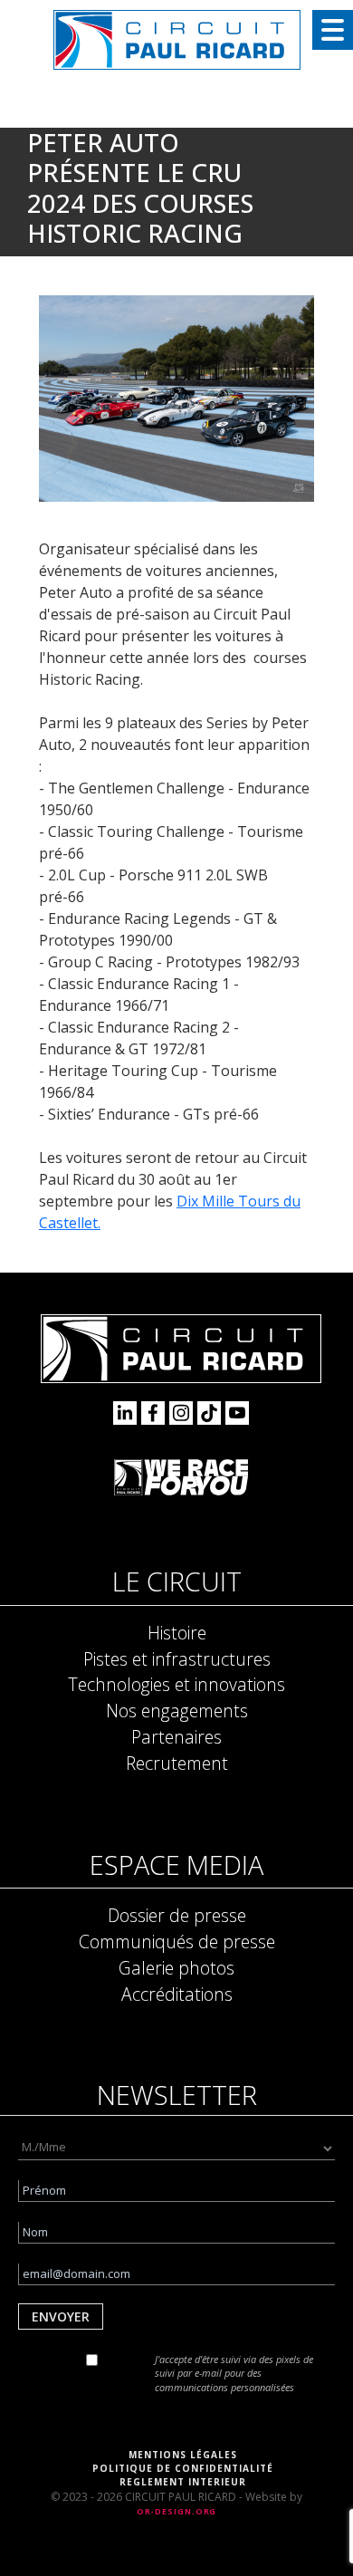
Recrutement (177, 1763)
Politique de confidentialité (183, 2468)
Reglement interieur (183, 2482)
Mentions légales (183, 2455)
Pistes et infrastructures (177, 1659)
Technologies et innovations (176, 1684)
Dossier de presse (177, 1915)
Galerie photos (176, 1968)
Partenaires (176, 1737)
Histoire (177, 1633)
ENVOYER (61, 2316)
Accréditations (177, 1994)
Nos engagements (177, 1711)
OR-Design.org (177, 2511)
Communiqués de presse (177, 1942)
